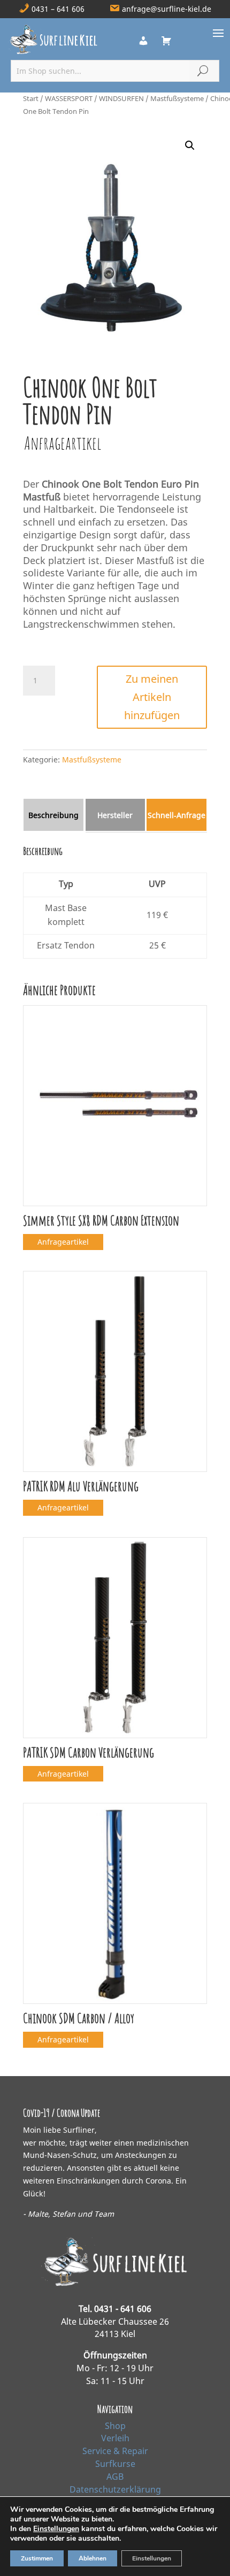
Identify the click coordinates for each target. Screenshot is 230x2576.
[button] (190, 145)
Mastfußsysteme (177, 98)
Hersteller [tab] (115, 815)
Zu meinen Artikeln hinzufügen (152, 697)
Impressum (115, 2502)
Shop (115, 2426)
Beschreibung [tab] (53, 815)
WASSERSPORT (69, 98)
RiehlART (185, 2559)
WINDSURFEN (121, 98)
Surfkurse (115, 2464)
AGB (115, 2477)
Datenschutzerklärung (115, 2489)
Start (31, 98)
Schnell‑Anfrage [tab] (177, 815)
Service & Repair (115, 2451)
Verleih (115, 2438)
